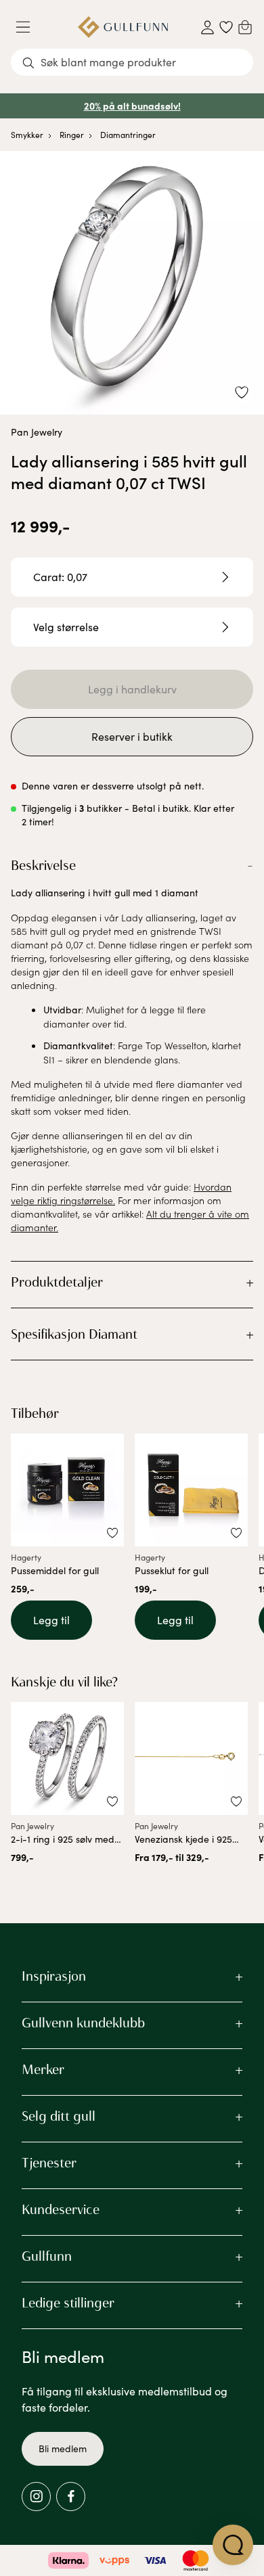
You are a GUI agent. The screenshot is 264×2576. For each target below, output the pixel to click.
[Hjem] (123, 27)
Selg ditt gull (59, 2116)
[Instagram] (36, 2497)
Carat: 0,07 (60, 577)
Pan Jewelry (37, 432)
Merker (43, 2069)
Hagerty (26, 1557)
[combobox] (132, 62)
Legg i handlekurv (132, 689)
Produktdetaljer (57, 1282)
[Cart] (245, 27)
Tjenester (49, 2163)
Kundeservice (61, 2209)
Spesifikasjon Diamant (74, 1334)
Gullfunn (47, 2256)
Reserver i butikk (132, 736)
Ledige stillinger (68, 2303)
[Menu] (28, 27)
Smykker (27, 135)
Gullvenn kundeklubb (83, 2023)
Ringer (72, 135)
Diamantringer (128, 135)
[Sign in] (207, 27)
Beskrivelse (43, 865)
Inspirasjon (54, 1976)
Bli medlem (63, 2448)
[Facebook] (71, 2497)
